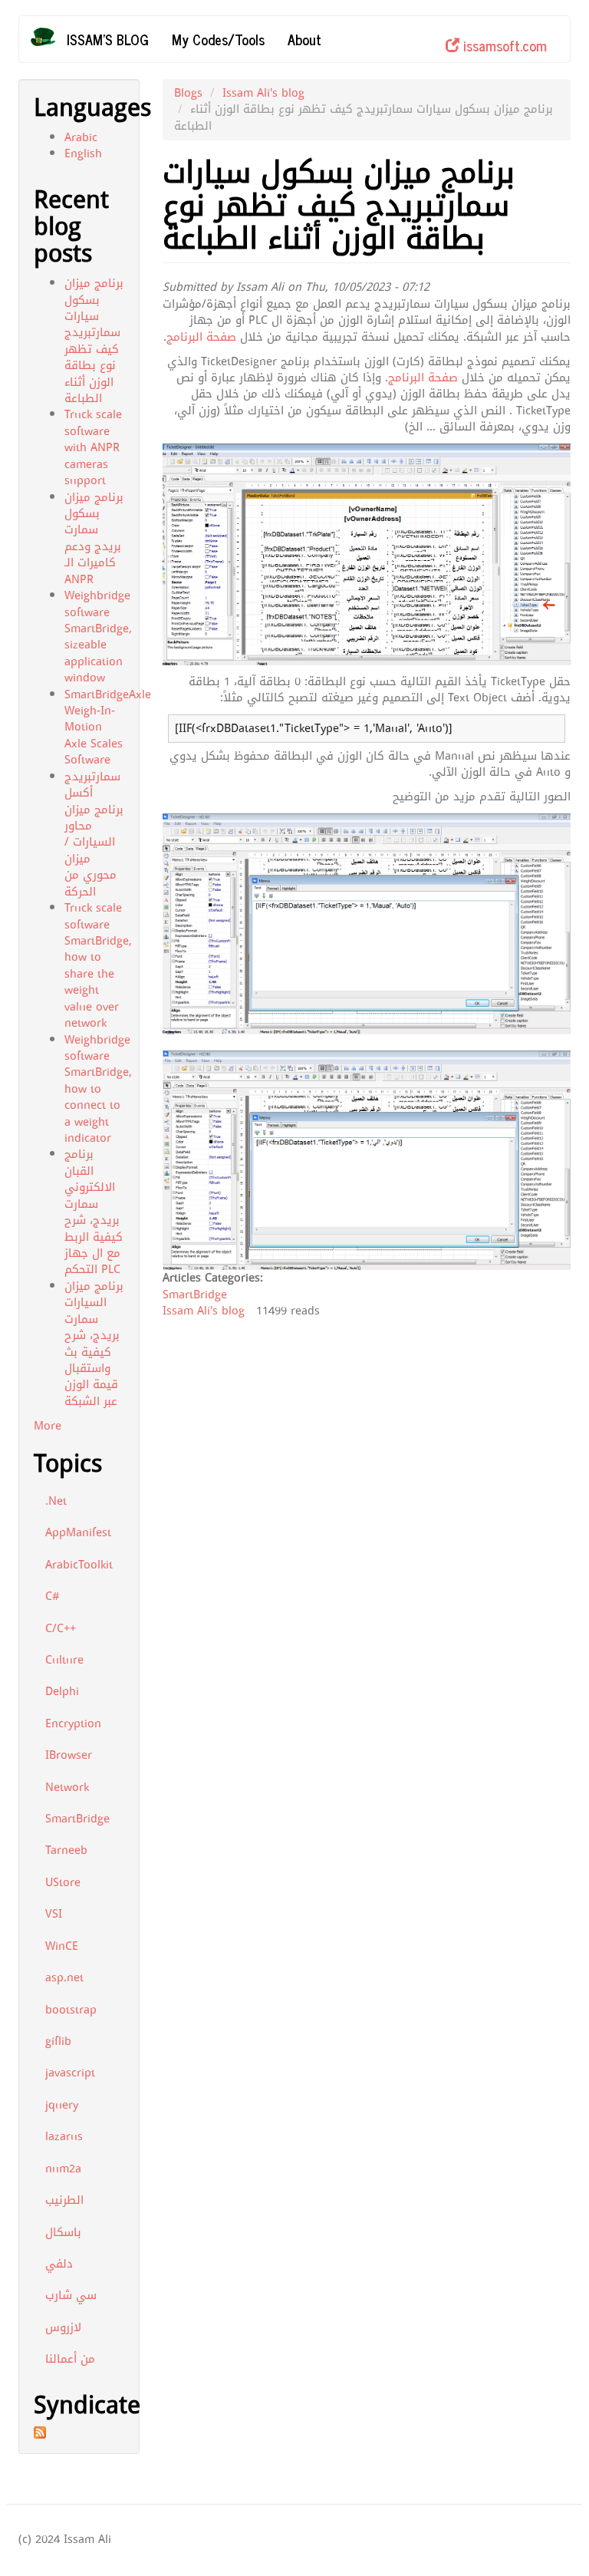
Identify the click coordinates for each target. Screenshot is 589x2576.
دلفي (59, 2264)
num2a (63, 2169)
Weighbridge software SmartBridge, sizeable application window (98, 637)
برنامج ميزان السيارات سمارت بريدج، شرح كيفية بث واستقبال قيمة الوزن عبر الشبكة (94, 1344)
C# (53, 1596)
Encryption (73, 1723)
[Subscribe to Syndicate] (79, 2433)
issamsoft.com (503, 45)
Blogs (188, 93)
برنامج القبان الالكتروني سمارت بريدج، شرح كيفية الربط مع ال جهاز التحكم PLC (94, 1212)
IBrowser (69, 1755)
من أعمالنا (70, 2359)
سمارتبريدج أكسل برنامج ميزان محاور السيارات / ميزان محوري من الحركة (94, 834)
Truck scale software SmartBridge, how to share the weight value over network (98, 965)
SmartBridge (77, 1819)
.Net (56, 1501)
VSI (54, 1914)
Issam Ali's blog (263, 93)
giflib (58, 2041)
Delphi (62, 1691)
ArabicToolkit (79, 1565)
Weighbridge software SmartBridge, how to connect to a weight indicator (98, 1089)
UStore (63, 1882)
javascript (70, 2073)
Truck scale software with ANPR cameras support (93, 447)
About (304, 39)
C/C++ (61, 1628)
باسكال (63, 2232)
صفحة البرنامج (201, 337)
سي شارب (71, 2295)
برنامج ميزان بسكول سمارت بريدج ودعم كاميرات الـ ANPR (94, 538)
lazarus (64, 2136)
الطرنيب (64, 2200)
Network (67, 1787)
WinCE (62, 1946)
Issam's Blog (108, 39)
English (83, 153)
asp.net (64, 1977)
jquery (62, 2105)
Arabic (81, 137)
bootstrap (71, 2010)
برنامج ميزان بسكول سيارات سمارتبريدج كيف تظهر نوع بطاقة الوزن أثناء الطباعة (94, 341)
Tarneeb (66, 1850)
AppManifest (78, 1532)
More (48, 1426)
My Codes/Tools (218, 39)
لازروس (63, 2327)
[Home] (49, 37)
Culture (64, 1660)
